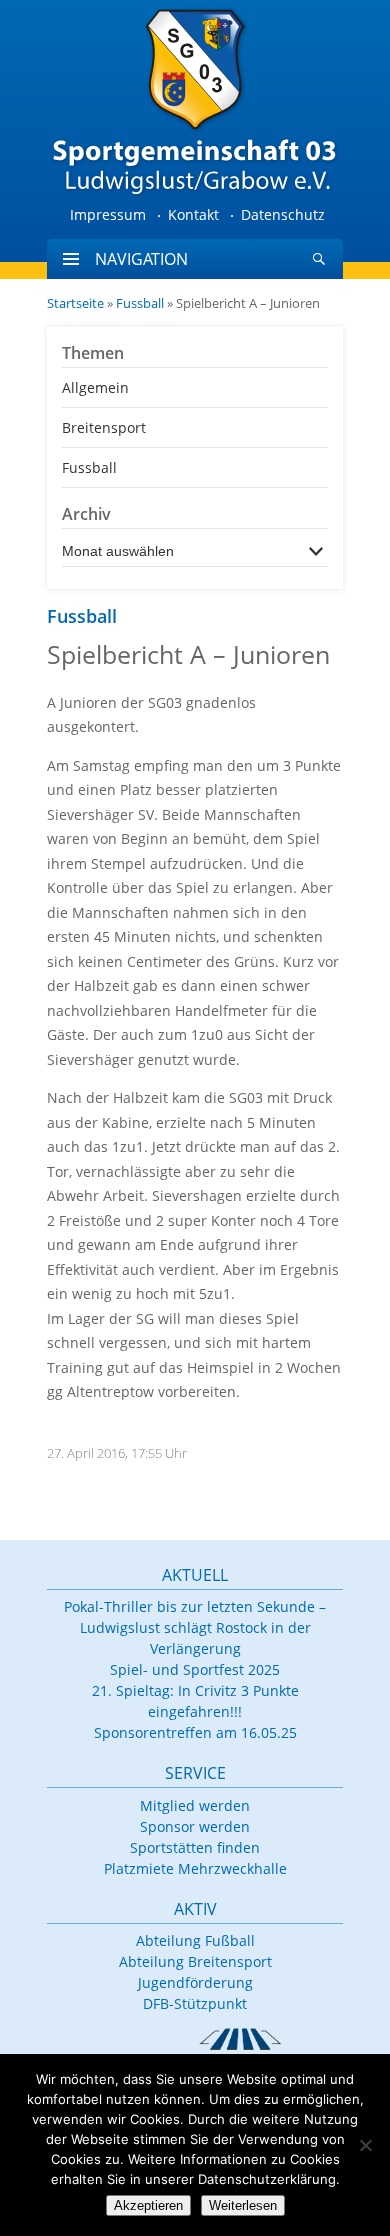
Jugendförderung (195, 1982)
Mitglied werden (195, 1805)
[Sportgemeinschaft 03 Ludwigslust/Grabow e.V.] (195, 100)
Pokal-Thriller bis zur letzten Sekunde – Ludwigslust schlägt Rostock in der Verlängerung (195, 1627)
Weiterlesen (243, 2205)
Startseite (75, 303)
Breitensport (104, 427)
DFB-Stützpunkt (195, 2003)
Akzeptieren (148, 2205)
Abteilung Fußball (195, 1940)
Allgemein (95, 387)
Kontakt (193, 214)
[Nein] (365, 2145)
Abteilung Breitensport (195, 1961)
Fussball (140, 303)
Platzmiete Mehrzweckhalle (195, 1868)
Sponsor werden (195, 1826)
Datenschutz (283, 214)
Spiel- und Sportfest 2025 (195, 1669)
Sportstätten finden (195, 1847)
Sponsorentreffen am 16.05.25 (195, 1732)
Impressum (108, 214)
